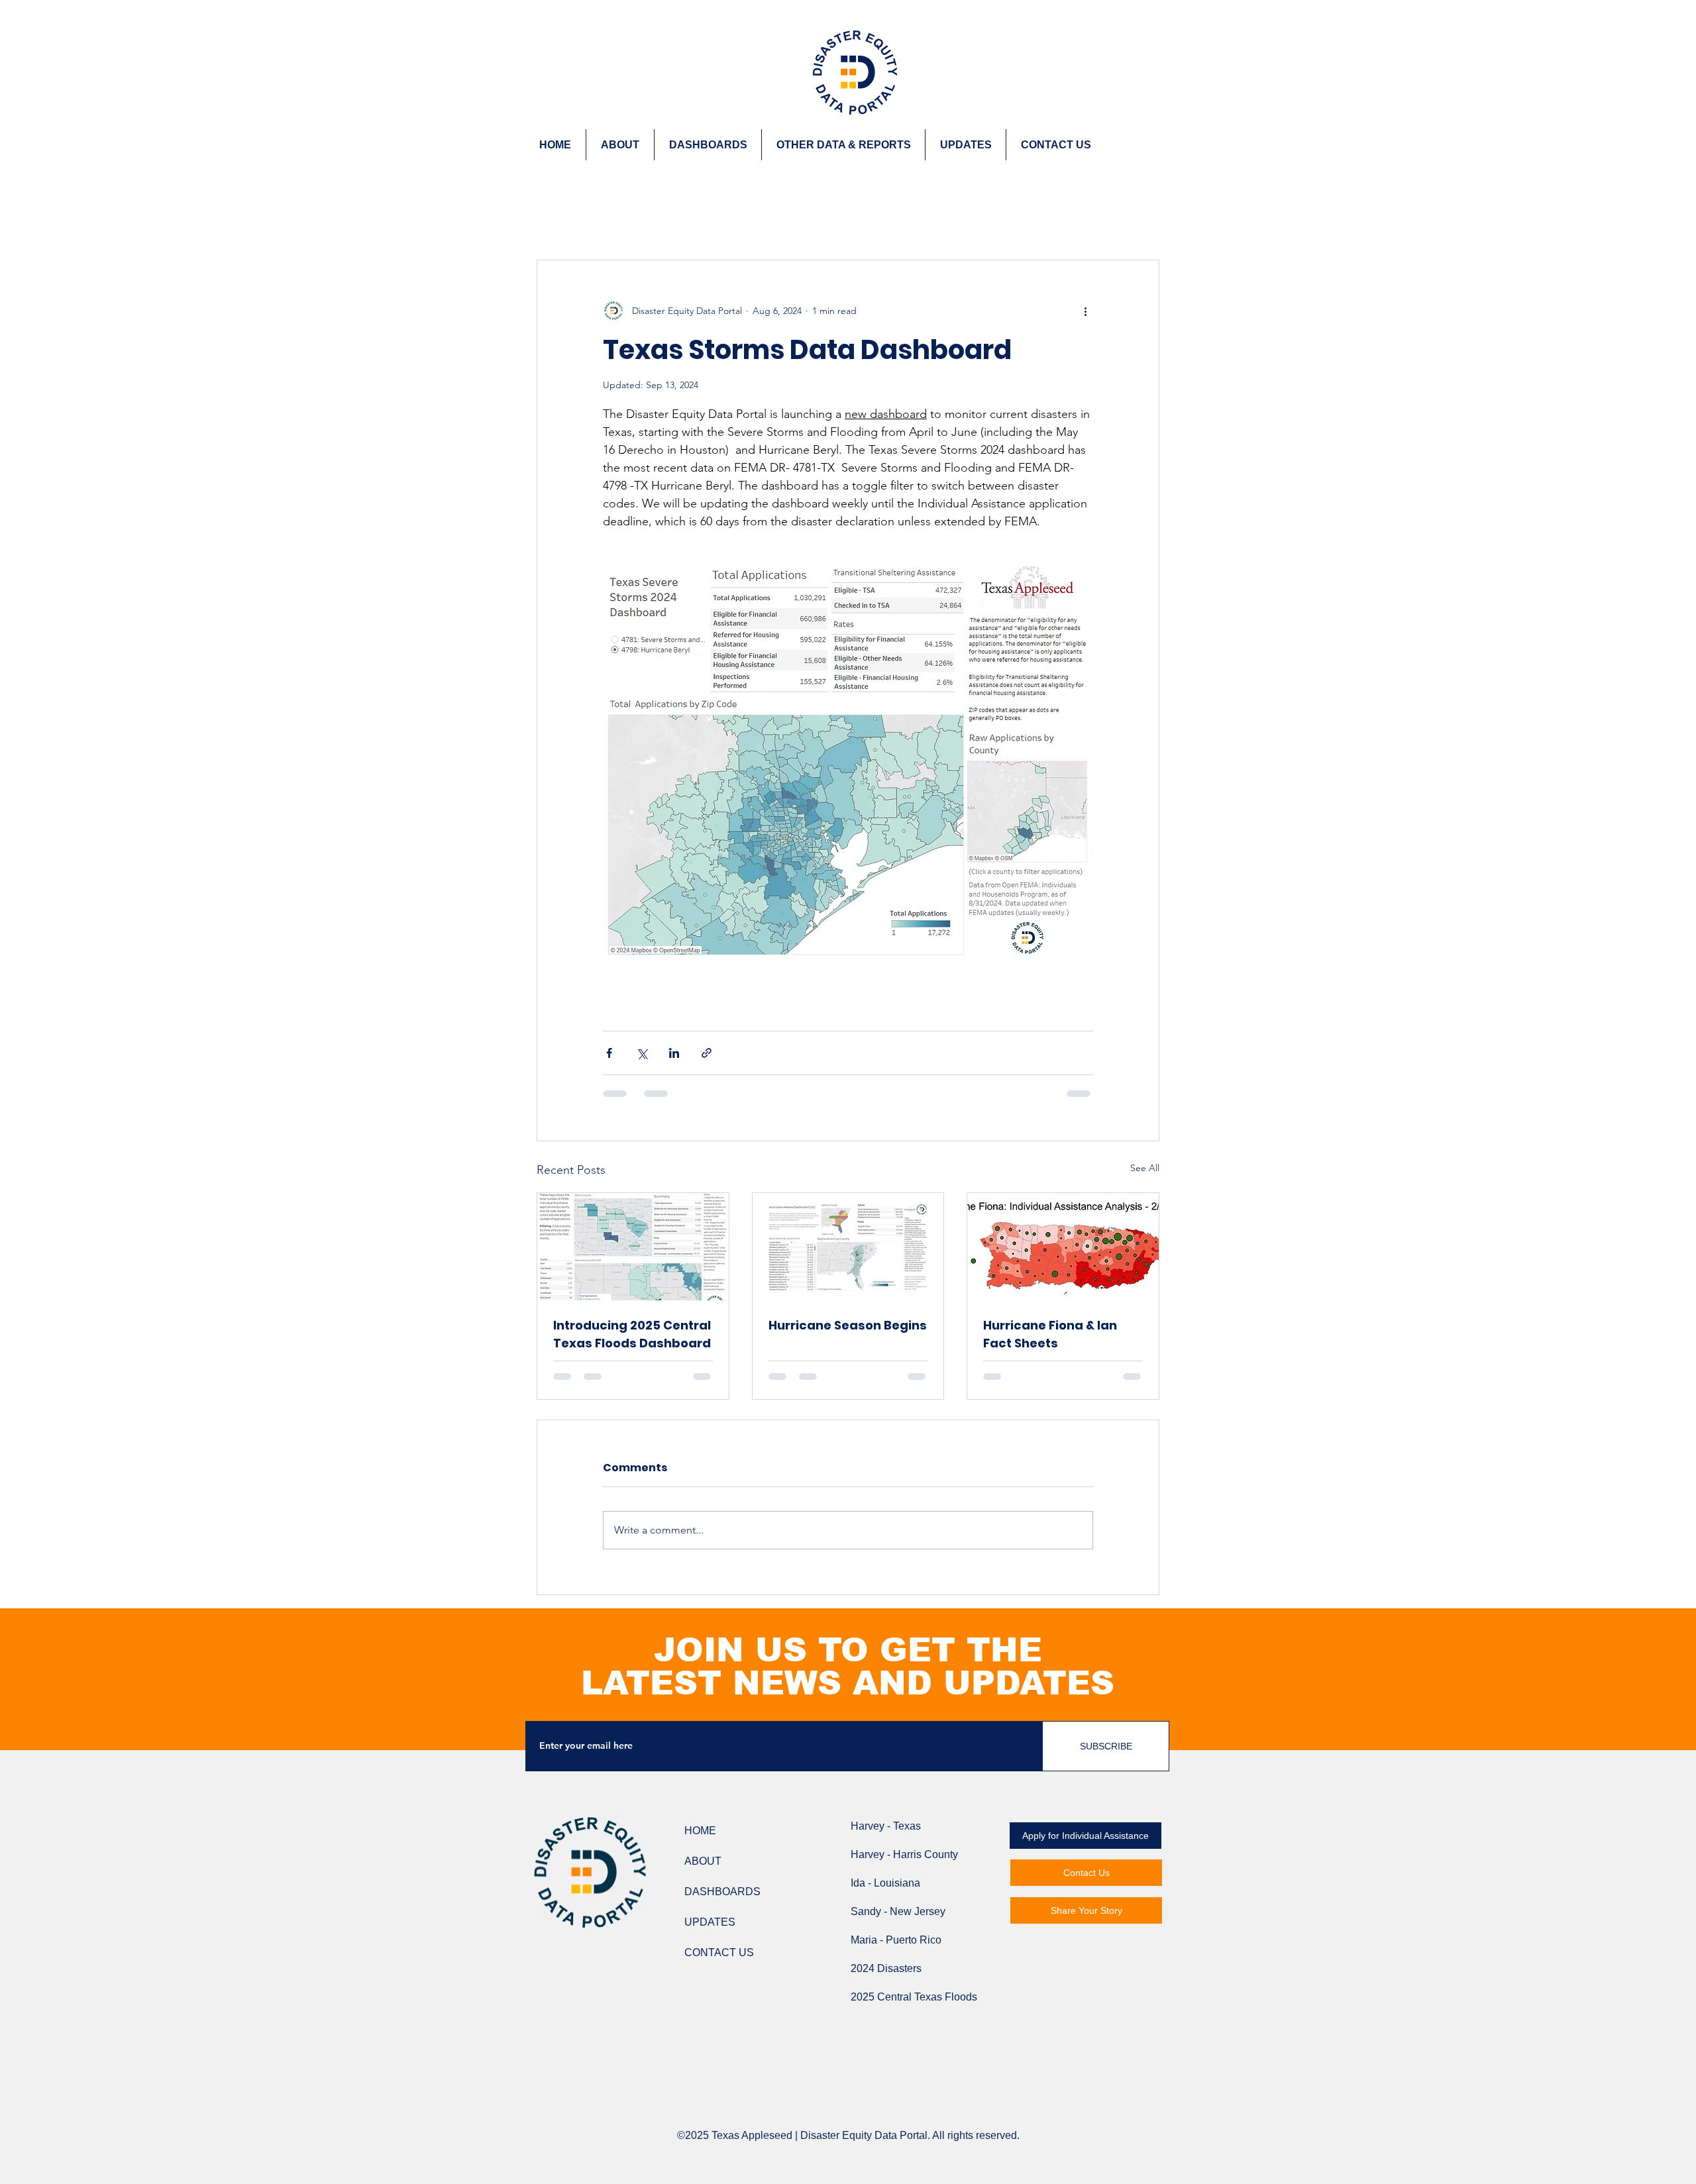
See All (1145, 1168)
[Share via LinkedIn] (674, 1053)
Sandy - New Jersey (898, 1911)
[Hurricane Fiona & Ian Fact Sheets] (1063, 1247)
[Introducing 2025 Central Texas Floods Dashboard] (633, 1247)
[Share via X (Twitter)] (642, 1053)
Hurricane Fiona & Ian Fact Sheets (1050, 1334)
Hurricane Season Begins (848, 1325)
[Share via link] (707, 1053)
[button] (843, 145)
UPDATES (710, 1922)
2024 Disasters (886, 1968)
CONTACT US (719, 1952)
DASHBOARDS (722, 1892)
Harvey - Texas (886, 1826)
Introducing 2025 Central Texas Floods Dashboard (632, 1334)
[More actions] (1085, 311)
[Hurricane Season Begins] (848, 1247)
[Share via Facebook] (609, 1053)
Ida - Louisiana (885, 1883)
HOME (700, 1831)
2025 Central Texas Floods (914, 1997)
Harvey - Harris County (904, 1854)
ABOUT (703, 1861)
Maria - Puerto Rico (896, 1940)
